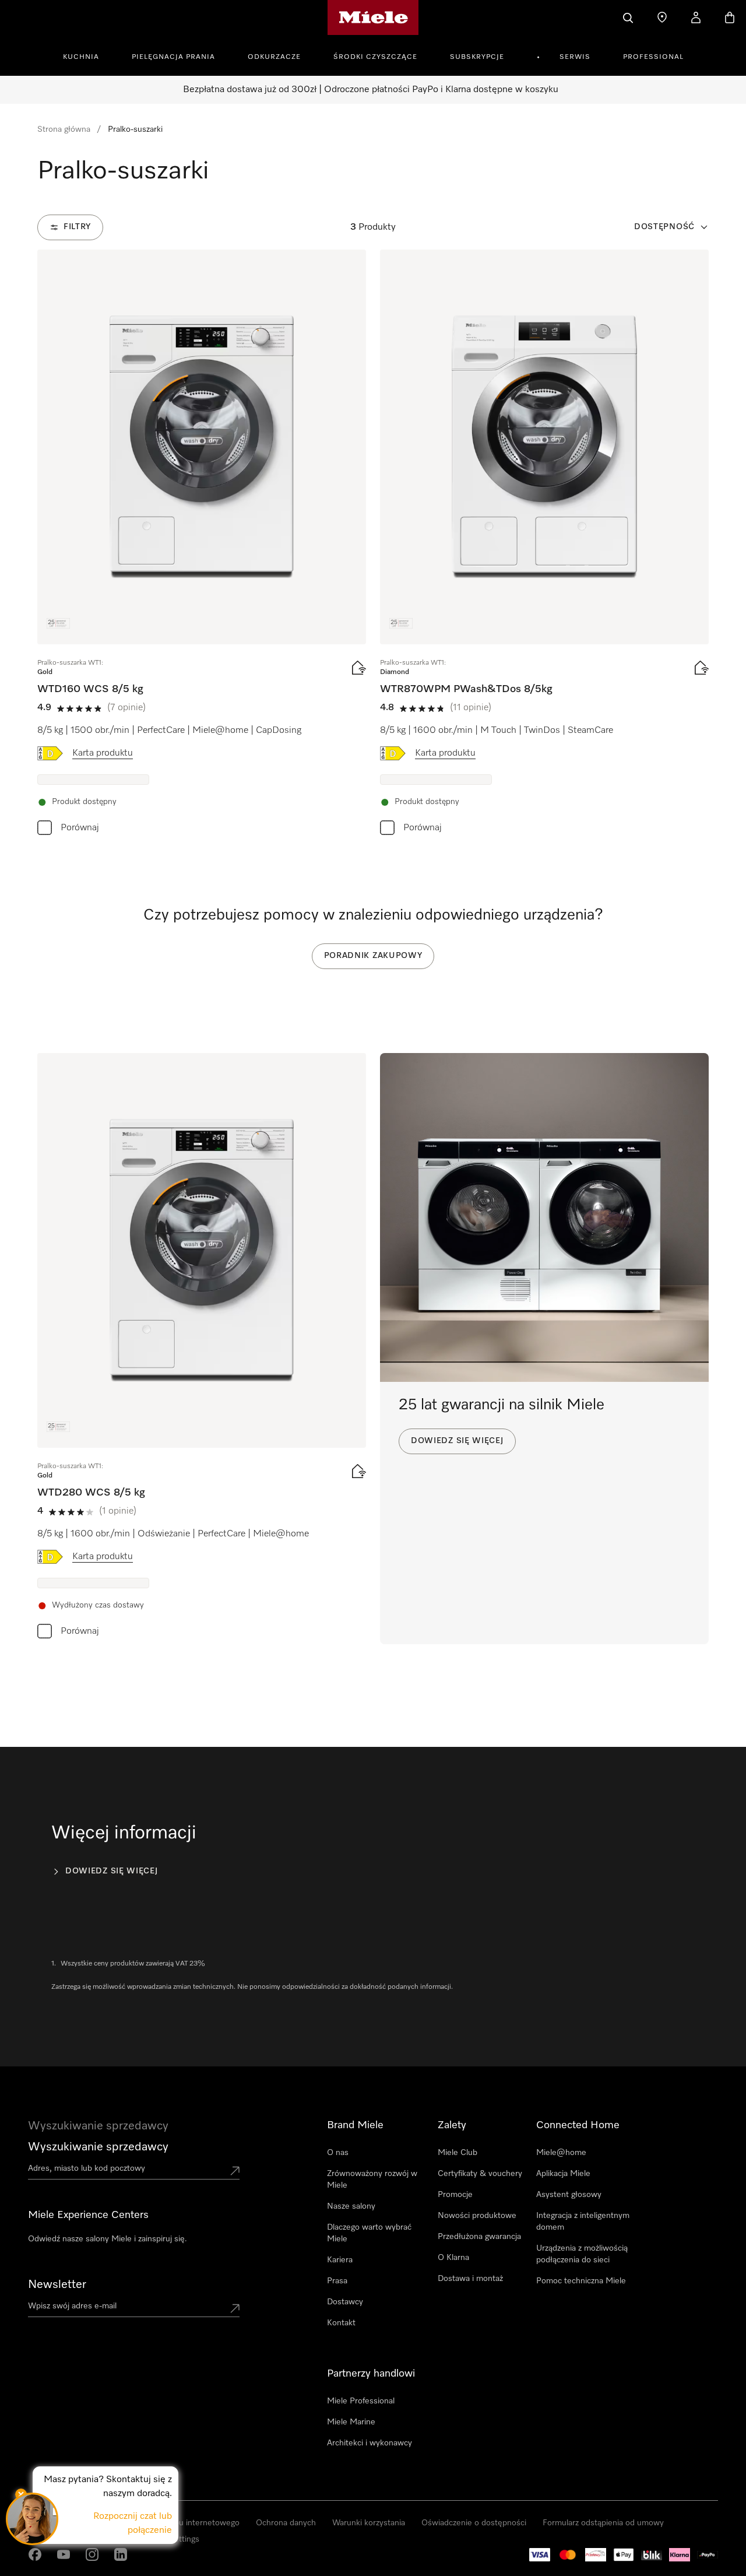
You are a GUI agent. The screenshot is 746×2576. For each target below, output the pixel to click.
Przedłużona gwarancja (479, 2237)
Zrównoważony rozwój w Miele (372, 2180)
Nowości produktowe (477, 2216)
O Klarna (453, 2258)
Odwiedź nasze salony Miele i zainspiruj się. (108, 2239)
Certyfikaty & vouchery (480, 2174)
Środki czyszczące (375, 57)
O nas (338, 2153)
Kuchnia (81, 57)
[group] (202, 545)
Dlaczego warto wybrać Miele (369, 2233)
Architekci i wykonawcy (370, 2443)
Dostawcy (345, 2302)
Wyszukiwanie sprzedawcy (98, 2147)
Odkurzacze (274, 57)
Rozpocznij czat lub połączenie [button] (133, 2524)
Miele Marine (351, 2422)
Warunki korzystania (369, 2523)
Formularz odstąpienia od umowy (603, 2523)
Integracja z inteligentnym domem (583, 2221)
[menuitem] (87, 55)
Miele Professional (361, 2401)
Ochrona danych (286, 2523)
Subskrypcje (477, 57)
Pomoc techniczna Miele (581, 2281)
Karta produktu (103, 753)
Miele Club (458, 2153)
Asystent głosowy (569, 2195)
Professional (653, 57)
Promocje (455, 2195)
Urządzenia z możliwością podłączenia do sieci (582, 2254)
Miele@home (561, 2153)
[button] (32, 2519)
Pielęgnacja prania (173, 57)
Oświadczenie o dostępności (474, 2523)
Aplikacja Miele (563, 2174)
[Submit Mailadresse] (235, 2308)
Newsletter (57, 2284)
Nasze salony (351, 2206)
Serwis (575, 57)
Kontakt (341, 2323)
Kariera (340, 2260)
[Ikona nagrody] (58, 623)
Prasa (337, 2281)
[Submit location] (235, 2171)
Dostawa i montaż (470, 2279)
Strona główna (64, 129)
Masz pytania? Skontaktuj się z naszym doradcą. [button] (108, 2487)
